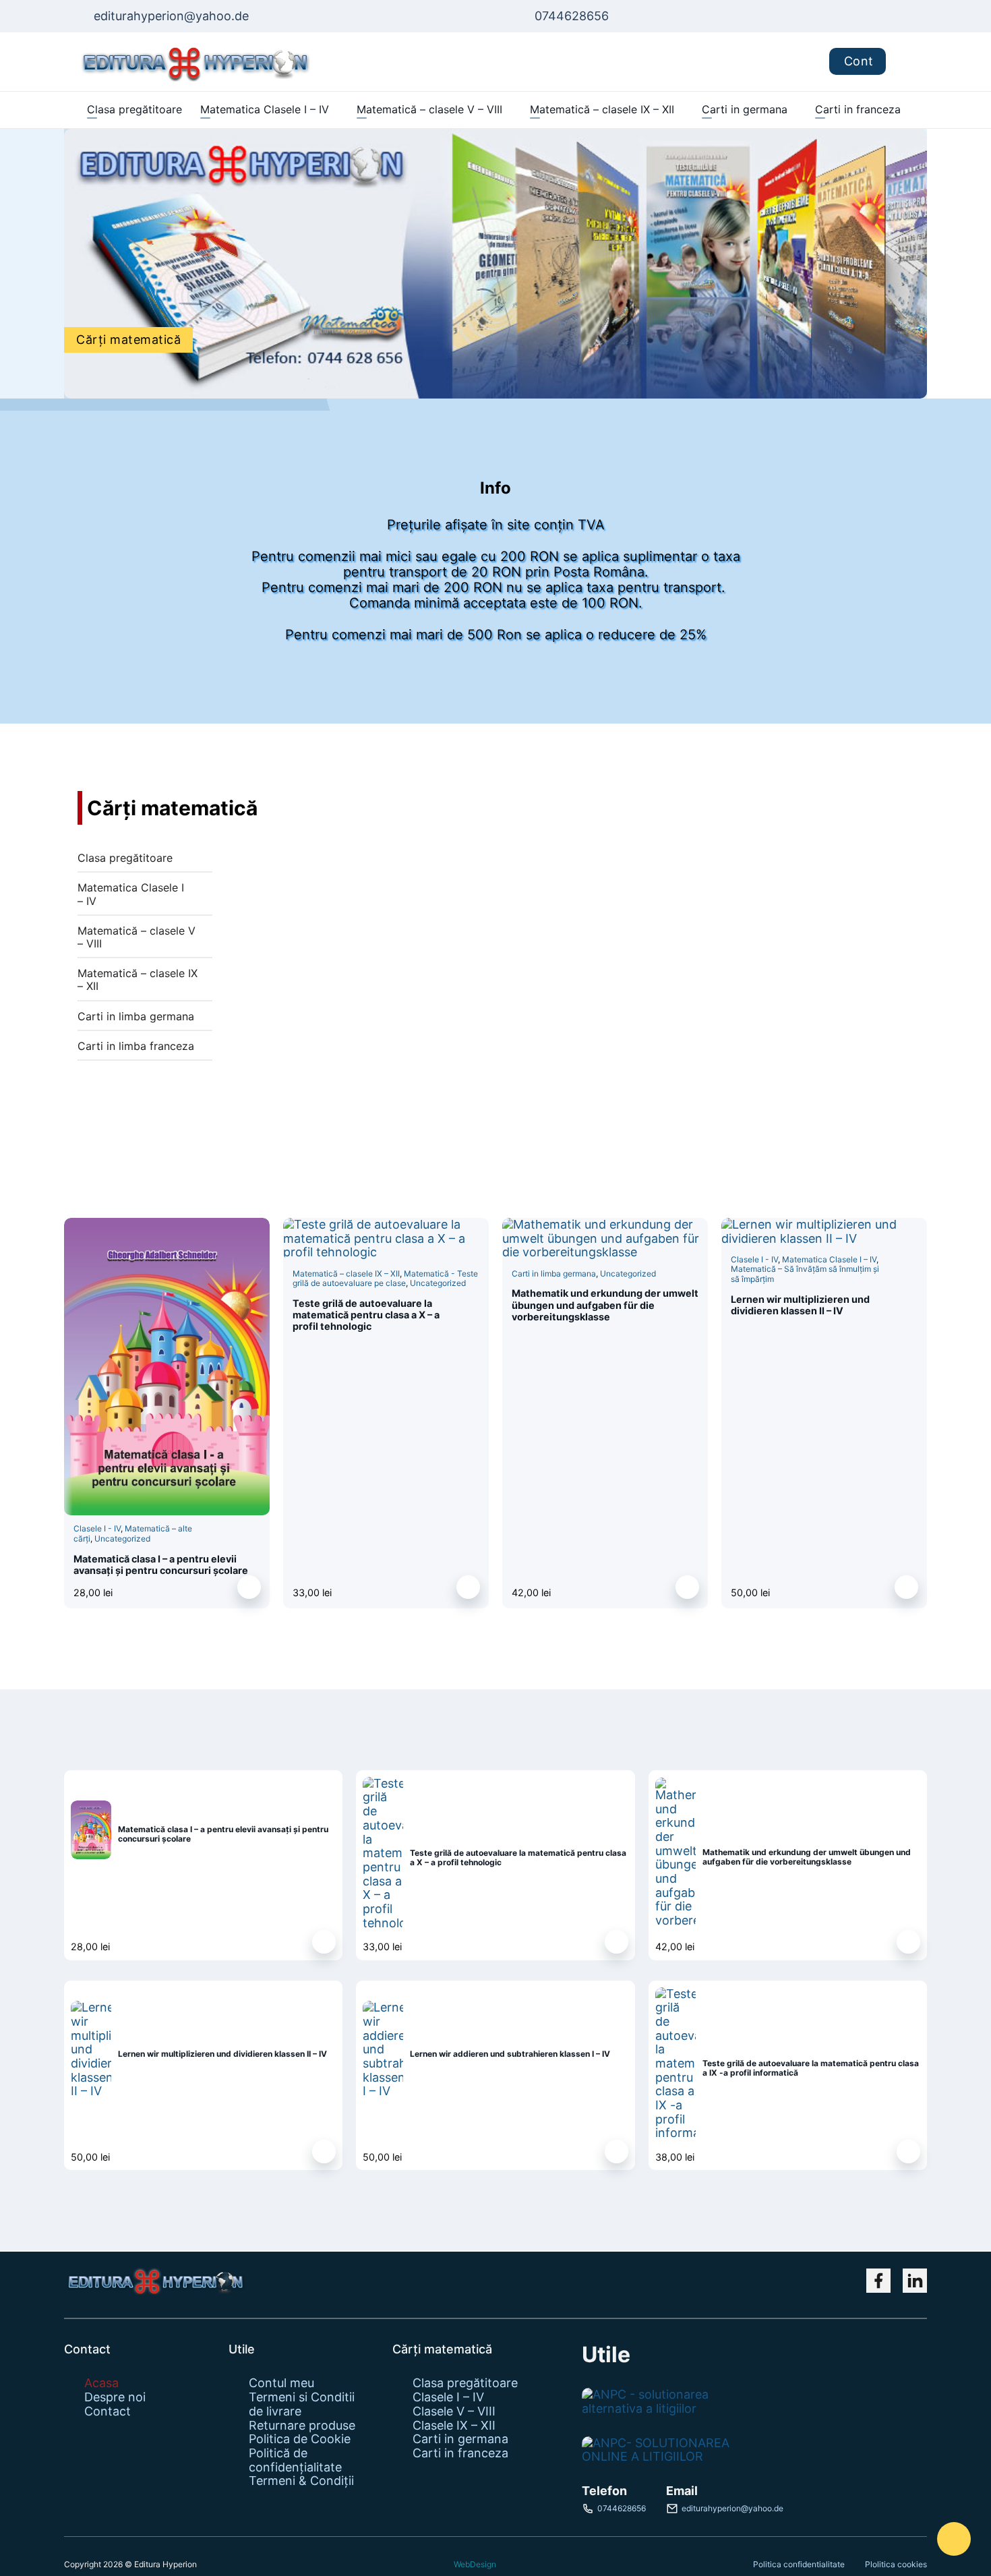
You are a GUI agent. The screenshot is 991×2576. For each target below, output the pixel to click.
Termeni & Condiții (301, 2481)
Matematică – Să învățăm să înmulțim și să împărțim (805, 1274)
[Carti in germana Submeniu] (794, 110)
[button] (249, 1587)
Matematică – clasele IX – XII (602, 109)
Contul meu (281, 2383)
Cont (859, 61)
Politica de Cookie (300, 2439)
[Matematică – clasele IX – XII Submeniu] (681, 110)
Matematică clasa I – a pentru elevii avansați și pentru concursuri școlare (161, 1564)
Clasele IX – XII (454, 2426)
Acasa (101, 2383)
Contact (108, 2411)
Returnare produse (302, 2426)
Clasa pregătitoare (134, 109)
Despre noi (115, 2397)
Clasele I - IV (97, 1528)
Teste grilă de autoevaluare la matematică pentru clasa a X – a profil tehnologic (366, 1315)
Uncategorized (122, 1539)
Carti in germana (745, 109)
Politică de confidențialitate (295, 2460)
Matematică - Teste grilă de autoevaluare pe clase (385, 1278)
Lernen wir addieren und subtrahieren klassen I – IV (510, 2054)
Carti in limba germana (554, 1274)
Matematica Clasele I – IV (265, 109)
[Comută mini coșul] (906, 62)
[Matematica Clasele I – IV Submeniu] (335, 110)
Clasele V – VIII (454, 2411)
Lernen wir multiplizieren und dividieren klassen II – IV (800, 1305)
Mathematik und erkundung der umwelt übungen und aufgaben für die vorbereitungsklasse (605, 1305)
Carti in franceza (858, 109)
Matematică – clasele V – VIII (429, 109)
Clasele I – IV (448, 2397)
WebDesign (475, 2565)
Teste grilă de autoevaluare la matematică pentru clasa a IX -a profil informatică (811, 2068)
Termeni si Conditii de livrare (302, 2404)
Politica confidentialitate (799, 2564)
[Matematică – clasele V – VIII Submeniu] (509, 110)
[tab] (145, 861)
